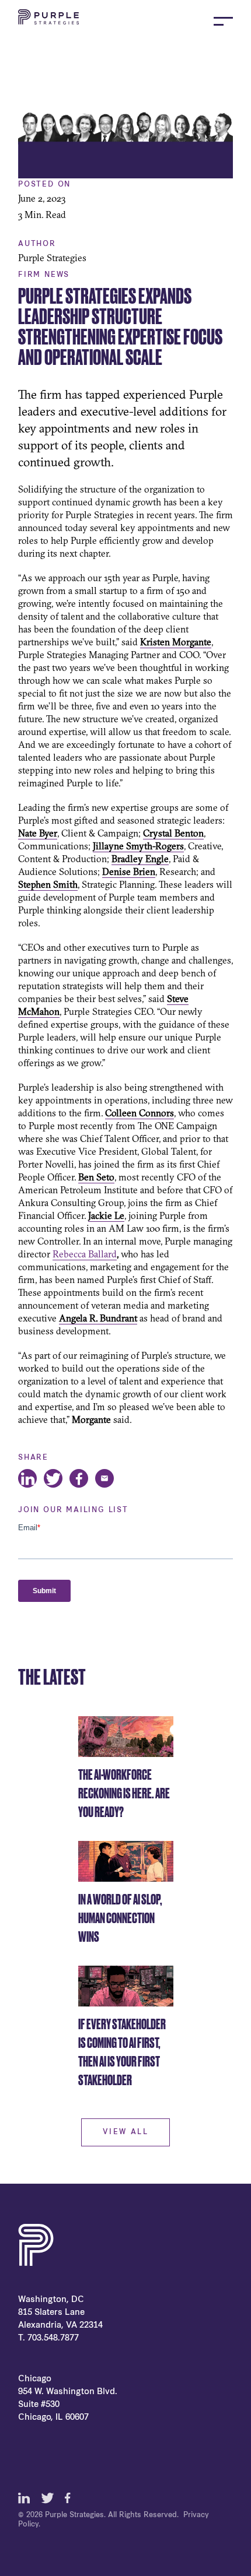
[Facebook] (71, 2498)
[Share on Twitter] (53, 1478)
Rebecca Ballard (85, 1254)
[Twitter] (47, 2498)
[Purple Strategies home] (48, 21)
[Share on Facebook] (79, 1478)
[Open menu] (223, 21)
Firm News (44, 275)
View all (125, 2132)
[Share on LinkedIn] (27, 1478)
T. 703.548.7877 (48, 2338)
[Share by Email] (104, 1478)
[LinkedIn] (24, 2498)
